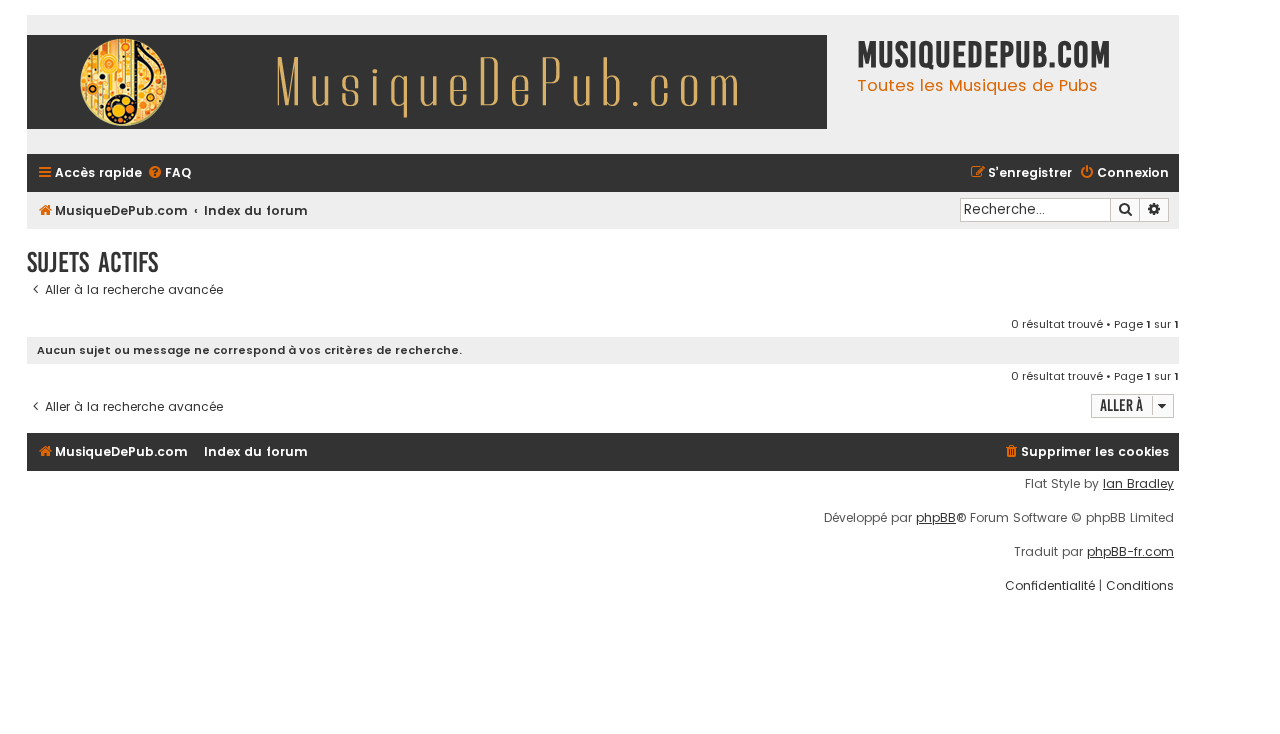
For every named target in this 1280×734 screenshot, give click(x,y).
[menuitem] (169, 173)
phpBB (936, 518)
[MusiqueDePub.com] (437, 84)
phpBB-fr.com (1130, 552)
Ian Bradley (1138, 484)
